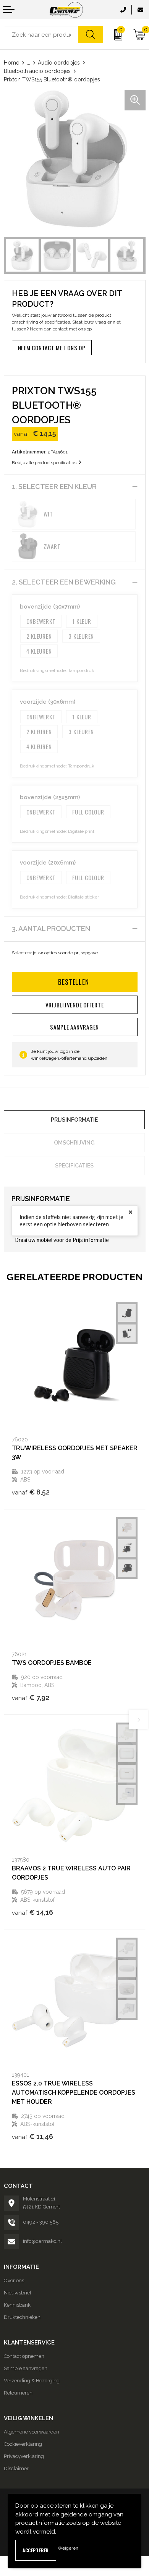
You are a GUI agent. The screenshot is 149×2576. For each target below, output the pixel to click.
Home (11, 63)
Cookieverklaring (23, 2444)
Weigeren (68, 2548)
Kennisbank (17, 2305)
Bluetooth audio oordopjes (37, 71)
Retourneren (18, 2393)
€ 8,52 (31, 1492)
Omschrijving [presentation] (74, 1143)
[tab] (74, 1120)
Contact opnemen (24, 2356)
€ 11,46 (32, 2136)
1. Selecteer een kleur (54, 487)
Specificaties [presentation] (74, 1166)
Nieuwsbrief (18, 2293)
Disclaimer (16, 2468)
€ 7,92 (31, 1698)
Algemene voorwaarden (32, 2432)
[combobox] (41, 35)
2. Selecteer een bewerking (64, 582)
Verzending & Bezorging (32, 2381)
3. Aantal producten (51, 929)
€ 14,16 (32, 1912)
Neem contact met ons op (52, 348)
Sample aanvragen (26, 2368)
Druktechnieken (22, 2317)
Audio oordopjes (59, 63)
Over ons (14, 2281)
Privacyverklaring (24, 2456)
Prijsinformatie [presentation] (74, 1120)
